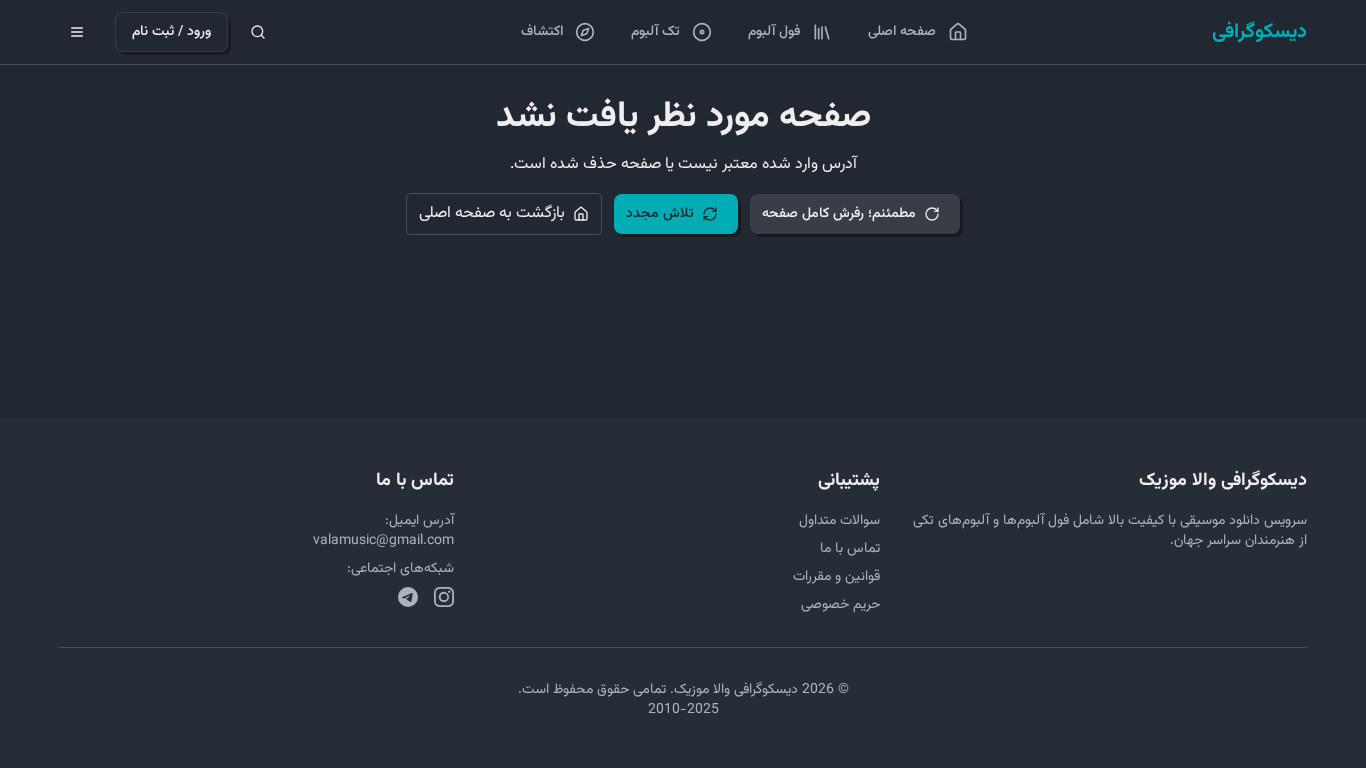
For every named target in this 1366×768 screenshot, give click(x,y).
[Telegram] (408, 597)
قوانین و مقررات (836, 577)
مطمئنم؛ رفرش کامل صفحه (839, 214)
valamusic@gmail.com (383, 541)
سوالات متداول (839, 521)
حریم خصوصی (840, 605)
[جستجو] (258, 32)
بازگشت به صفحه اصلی (492, 213)
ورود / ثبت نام (171, 32)
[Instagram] (444, 597)
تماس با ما (850, 549)
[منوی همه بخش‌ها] (77, 32)
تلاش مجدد (660, 214)
